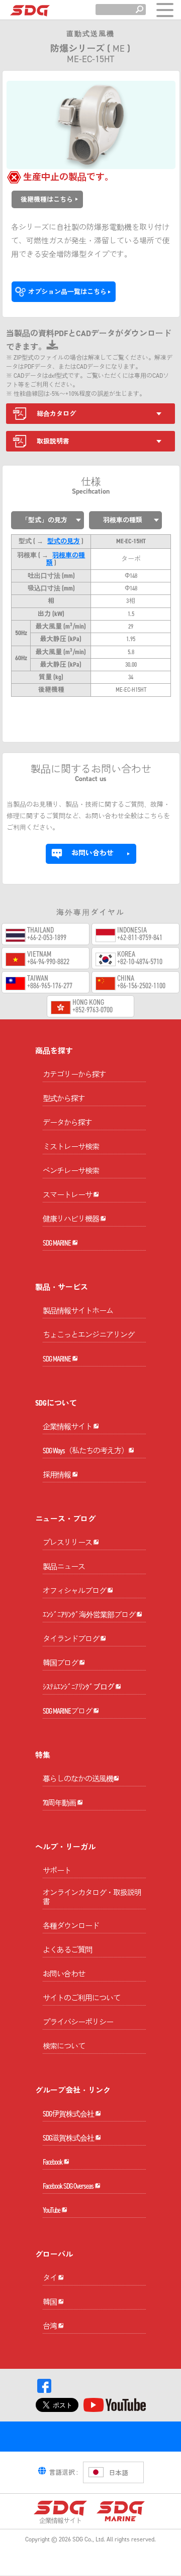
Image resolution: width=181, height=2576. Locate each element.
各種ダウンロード (71, 1926)
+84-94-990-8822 (48, 962)
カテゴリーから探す (74, 1075)
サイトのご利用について (81, 1998)
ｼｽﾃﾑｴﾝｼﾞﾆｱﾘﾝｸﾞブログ (79, 1687)
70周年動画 (60, 1803)
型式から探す (64, 1099)
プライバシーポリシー (78, 2022)
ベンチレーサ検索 (71, 1171)
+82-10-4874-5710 (140, 962)
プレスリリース (68, 1543)
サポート (57, 1871)
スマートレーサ (68, 1195)
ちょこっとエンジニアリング (88, 1335)
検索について (64, 2046)
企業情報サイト (68, 1427)
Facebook (53, 2162)
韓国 (50, 2302)
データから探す (67, 1123)
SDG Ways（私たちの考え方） (85, 1451)
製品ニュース (64, 1567)
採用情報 (57, 1475)
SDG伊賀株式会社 (69, 2114)
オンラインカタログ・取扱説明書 (92, 1897)
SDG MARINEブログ (68, 1711)
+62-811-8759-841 (140, 938)
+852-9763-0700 (93, 1010)
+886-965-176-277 (50, 986)
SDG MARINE (57, 1243)
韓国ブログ (61, 1663)
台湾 (50, 2326)
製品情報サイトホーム (78, 1311)
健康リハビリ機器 (71, 1219)
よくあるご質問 (67, 1950)
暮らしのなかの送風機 (78, 1779)
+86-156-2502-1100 (141, 986)
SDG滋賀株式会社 (69, 2138)
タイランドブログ (71, 1639)
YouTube (52, 2210)
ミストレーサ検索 (71, 1147)
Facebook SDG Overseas (69, 2186)
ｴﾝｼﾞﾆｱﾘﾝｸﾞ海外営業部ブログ (89, 1615)
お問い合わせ (64, 1974)
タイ (50, 2278)
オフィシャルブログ (75, 1591)
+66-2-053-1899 (47, 938)
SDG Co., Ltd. (89, 2539)
